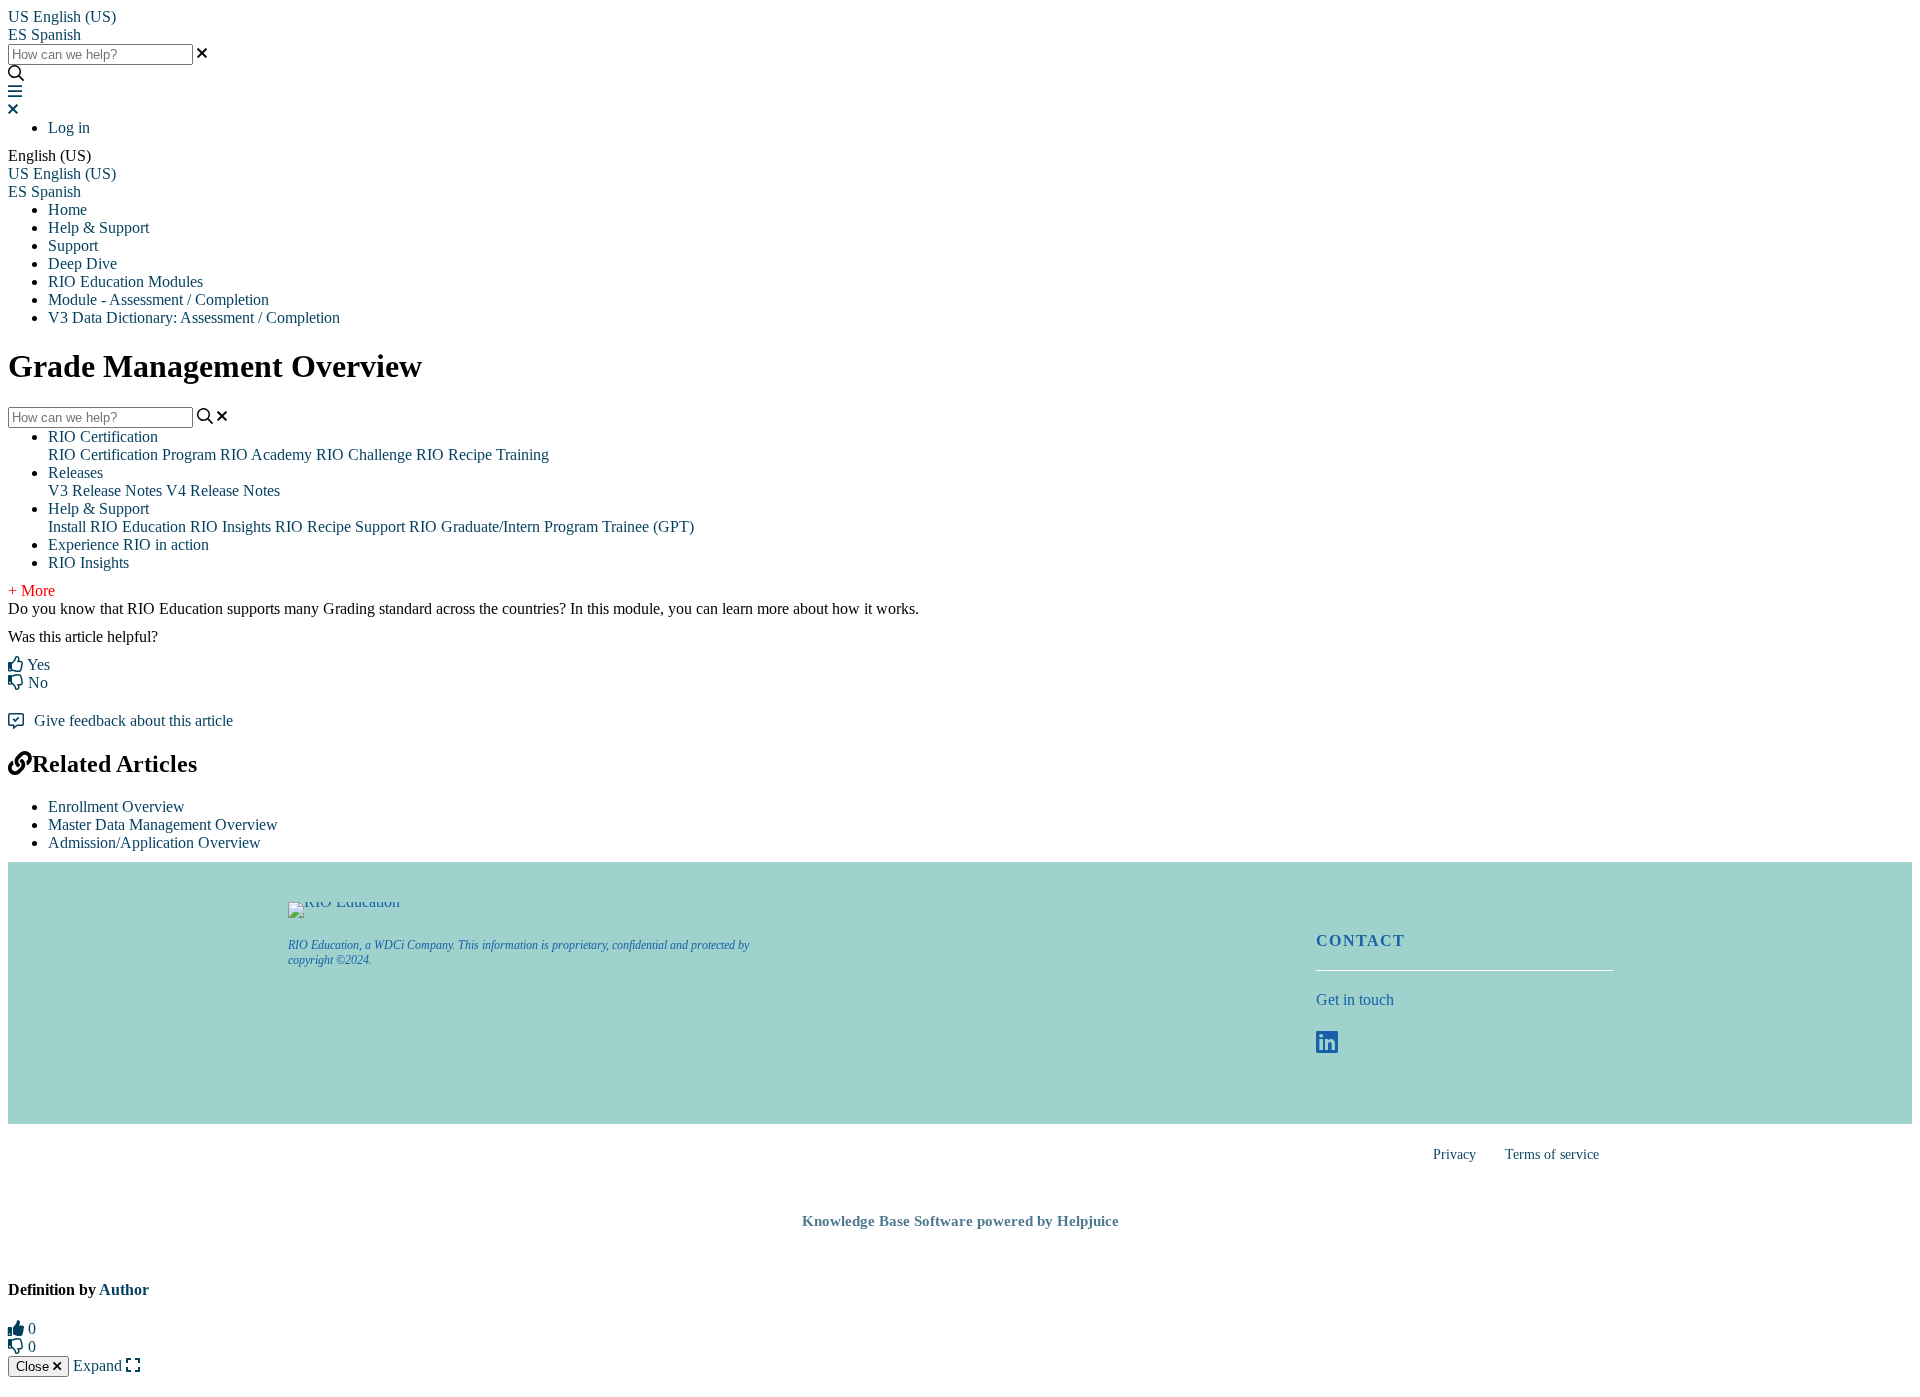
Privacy (1454, 1154)
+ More (31, 590)
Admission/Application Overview (154, 842)
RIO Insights (230, 526)
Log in (69, 127)
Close (34, 1366)
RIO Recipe (313, 526)
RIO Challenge (364, 454)
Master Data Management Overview (163, 824)
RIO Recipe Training (482, 454)
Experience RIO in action (128, 544)
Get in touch (1355, 999)
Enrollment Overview (116, 806)
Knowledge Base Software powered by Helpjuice (960, 1221)
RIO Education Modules (125, 281)
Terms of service (1552, 1154)
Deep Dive (82, 263)
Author (124, 1289)
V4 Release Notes (223, 490)
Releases (75, 472)
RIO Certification (103, 436)
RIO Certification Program (132, 454)
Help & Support (98, 227)
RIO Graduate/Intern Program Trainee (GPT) (551, 526)
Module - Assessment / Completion (158, 299)
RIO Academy (266, 454)
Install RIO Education (117, 526)
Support (73, 245)
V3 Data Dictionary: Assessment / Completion (194, 317)
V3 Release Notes (105, 490)
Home (67, 209)
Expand (99, 1365)
